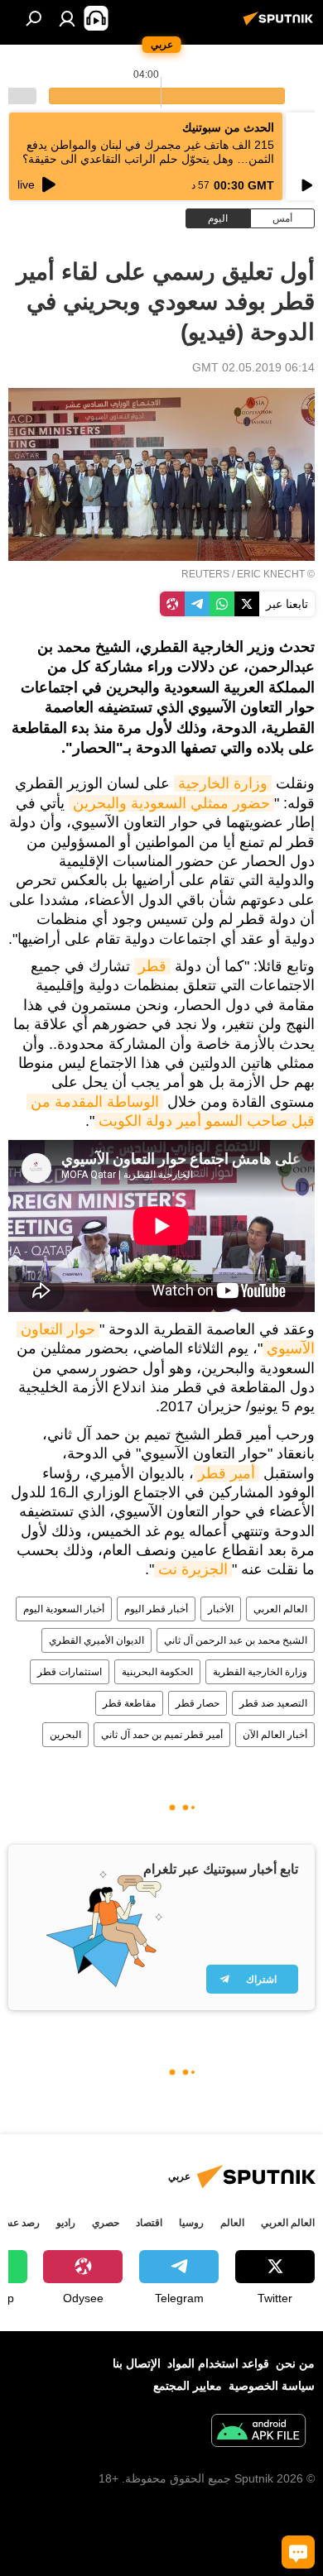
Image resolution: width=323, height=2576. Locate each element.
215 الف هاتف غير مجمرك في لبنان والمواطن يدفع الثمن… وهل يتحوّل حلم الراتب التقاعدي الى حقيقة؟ (148, 152)
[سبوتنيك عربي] (281, 25)
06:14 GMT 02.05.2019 (253, 367)
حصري (106, 2223)
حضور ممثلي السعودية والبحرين (171, 803)
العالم (232, 2223)
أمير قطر (227, 1473)
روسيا (191, 2223)
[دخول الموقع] (67, 18)
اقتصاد (149, 2223)
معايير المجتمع (188, 2386)
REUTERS (205, 574)
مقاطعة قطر (129, 1703)
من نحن (295, 2363)
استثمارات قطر (70, 1672)
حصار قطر (198, 1703)
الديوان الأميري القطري (96, 1640)
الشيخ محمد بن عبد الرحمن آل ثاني (236, 1640)
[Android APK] (258, 2432)
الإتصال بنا (137, 2363)
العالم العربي (280, 1609)
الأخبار (221, 1609)
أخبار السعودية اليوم (64, 1609)
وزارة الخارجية (223, 783)
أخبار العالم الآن (275, 1735)
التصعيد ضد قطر (273, 1703)
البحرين (65, 1735)
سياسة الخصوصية (272, 2386)
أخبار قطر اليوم (156, 1609)
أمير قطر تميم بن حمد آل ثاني (162, 1735)
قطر (152, 966)
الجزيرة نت (193, 1569)
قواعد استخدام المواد (218, 2363)
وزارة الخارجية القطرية (260, 1672)
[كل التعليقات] (298, 2552)
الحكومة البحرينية (157, 1672)
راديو (66, 2223)
